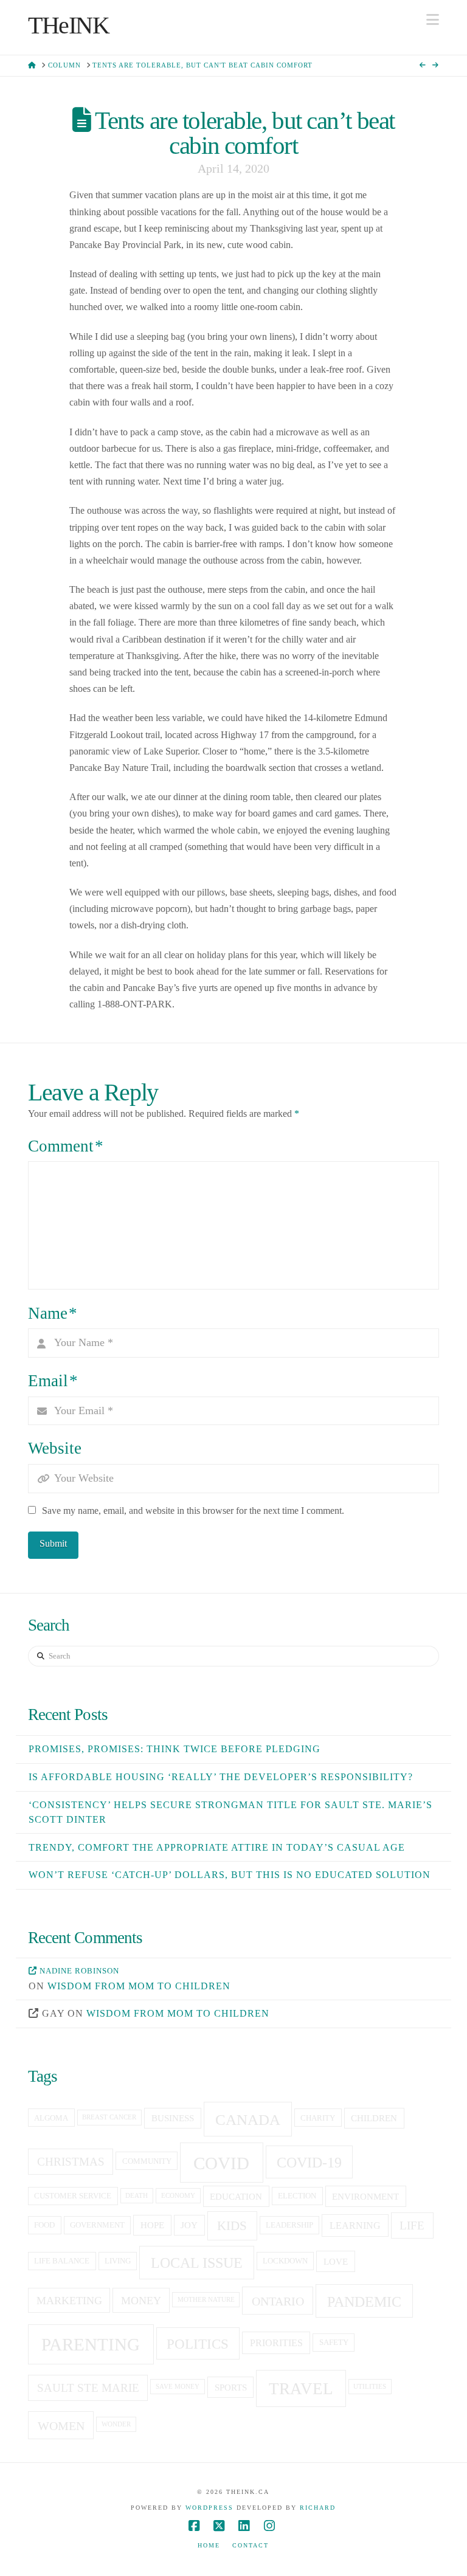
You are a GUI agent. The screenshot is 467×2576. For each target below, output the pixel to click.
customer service (73, 2196)
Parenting (91, 2344)
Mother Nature (206, 2300)
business (173, 2118)
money (141, 2301)
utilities (370, 2387)
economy (178, 2196)
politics (198, 2344)
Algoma (51, 2118)
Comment (66, 1146)
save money (178, 2387)
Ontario (278, 2301)
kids (232, 2226)
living (118, 2261)
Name (53, 1313)
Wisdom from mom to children (139, 1986)
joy (189, 2225)
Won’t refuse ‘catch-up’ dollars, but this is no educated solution (230, 1875)
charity (318, 2118)
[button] (433, 20)
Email (53, 1381)
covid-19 (309, 2163)
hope (152, 2225)
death (137, 2196)
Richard (318, 2508)
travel (301, 2389)
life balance (62, 2261)
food (44, 2225)
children (374, 2118)
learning (355, 2226)
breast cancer (109, 2117)
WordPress (209, 2508)
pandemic (364, 2301)
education (236, 2197)
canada (248, 2120)
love (336, 2262)
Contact (251, 2545)
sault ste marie (88, 2388)
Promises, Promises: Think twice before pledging (175, 1749)
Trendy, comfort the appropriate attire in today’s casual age (217, 1847)
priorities (276, 2343)
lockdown (285, 2261)
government (97, 2225)
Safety (334, 2343)
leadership (289, 2225)
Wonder (116, 2424)
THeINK (69, 26)
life (412, 2226)
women (61, 2426)
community (147, 2161)
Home (209, 2545)
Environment (365, 2197)
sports (231, 2388)
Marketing (69, 2301)
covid (221, 2163)
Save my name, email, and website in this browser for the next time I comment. (193, 1511)
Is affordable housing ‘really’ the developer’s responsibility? (221, 1777)
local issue (197, 2263)
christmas (71, 2162)
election (297, 2196)
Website (55, 1448)
